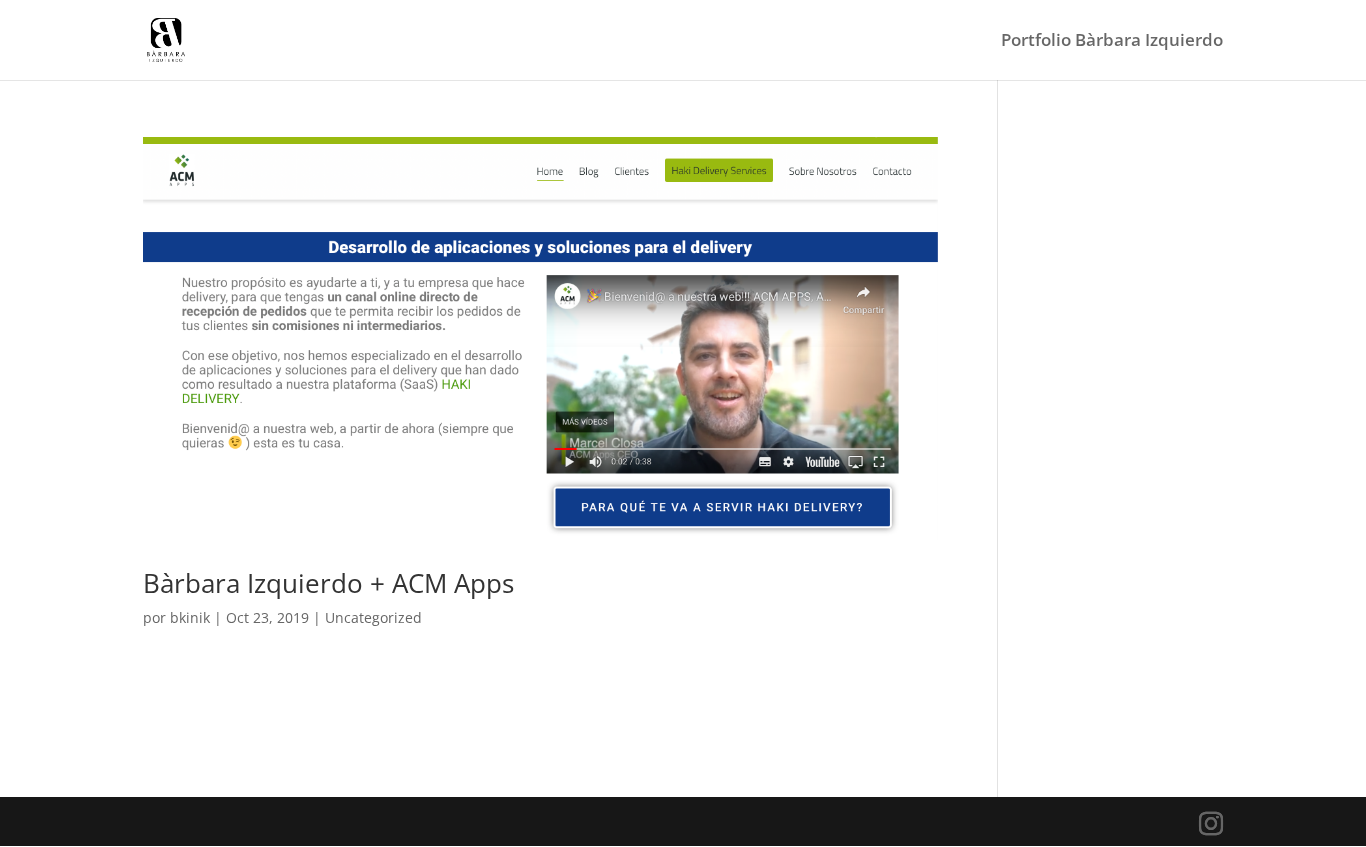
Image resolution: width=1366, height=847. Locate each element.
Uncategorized (373, 617)
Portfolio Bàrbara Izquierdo (1112, 42)
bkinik (190, 617)
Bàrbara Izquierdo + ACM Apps (328, 583)
